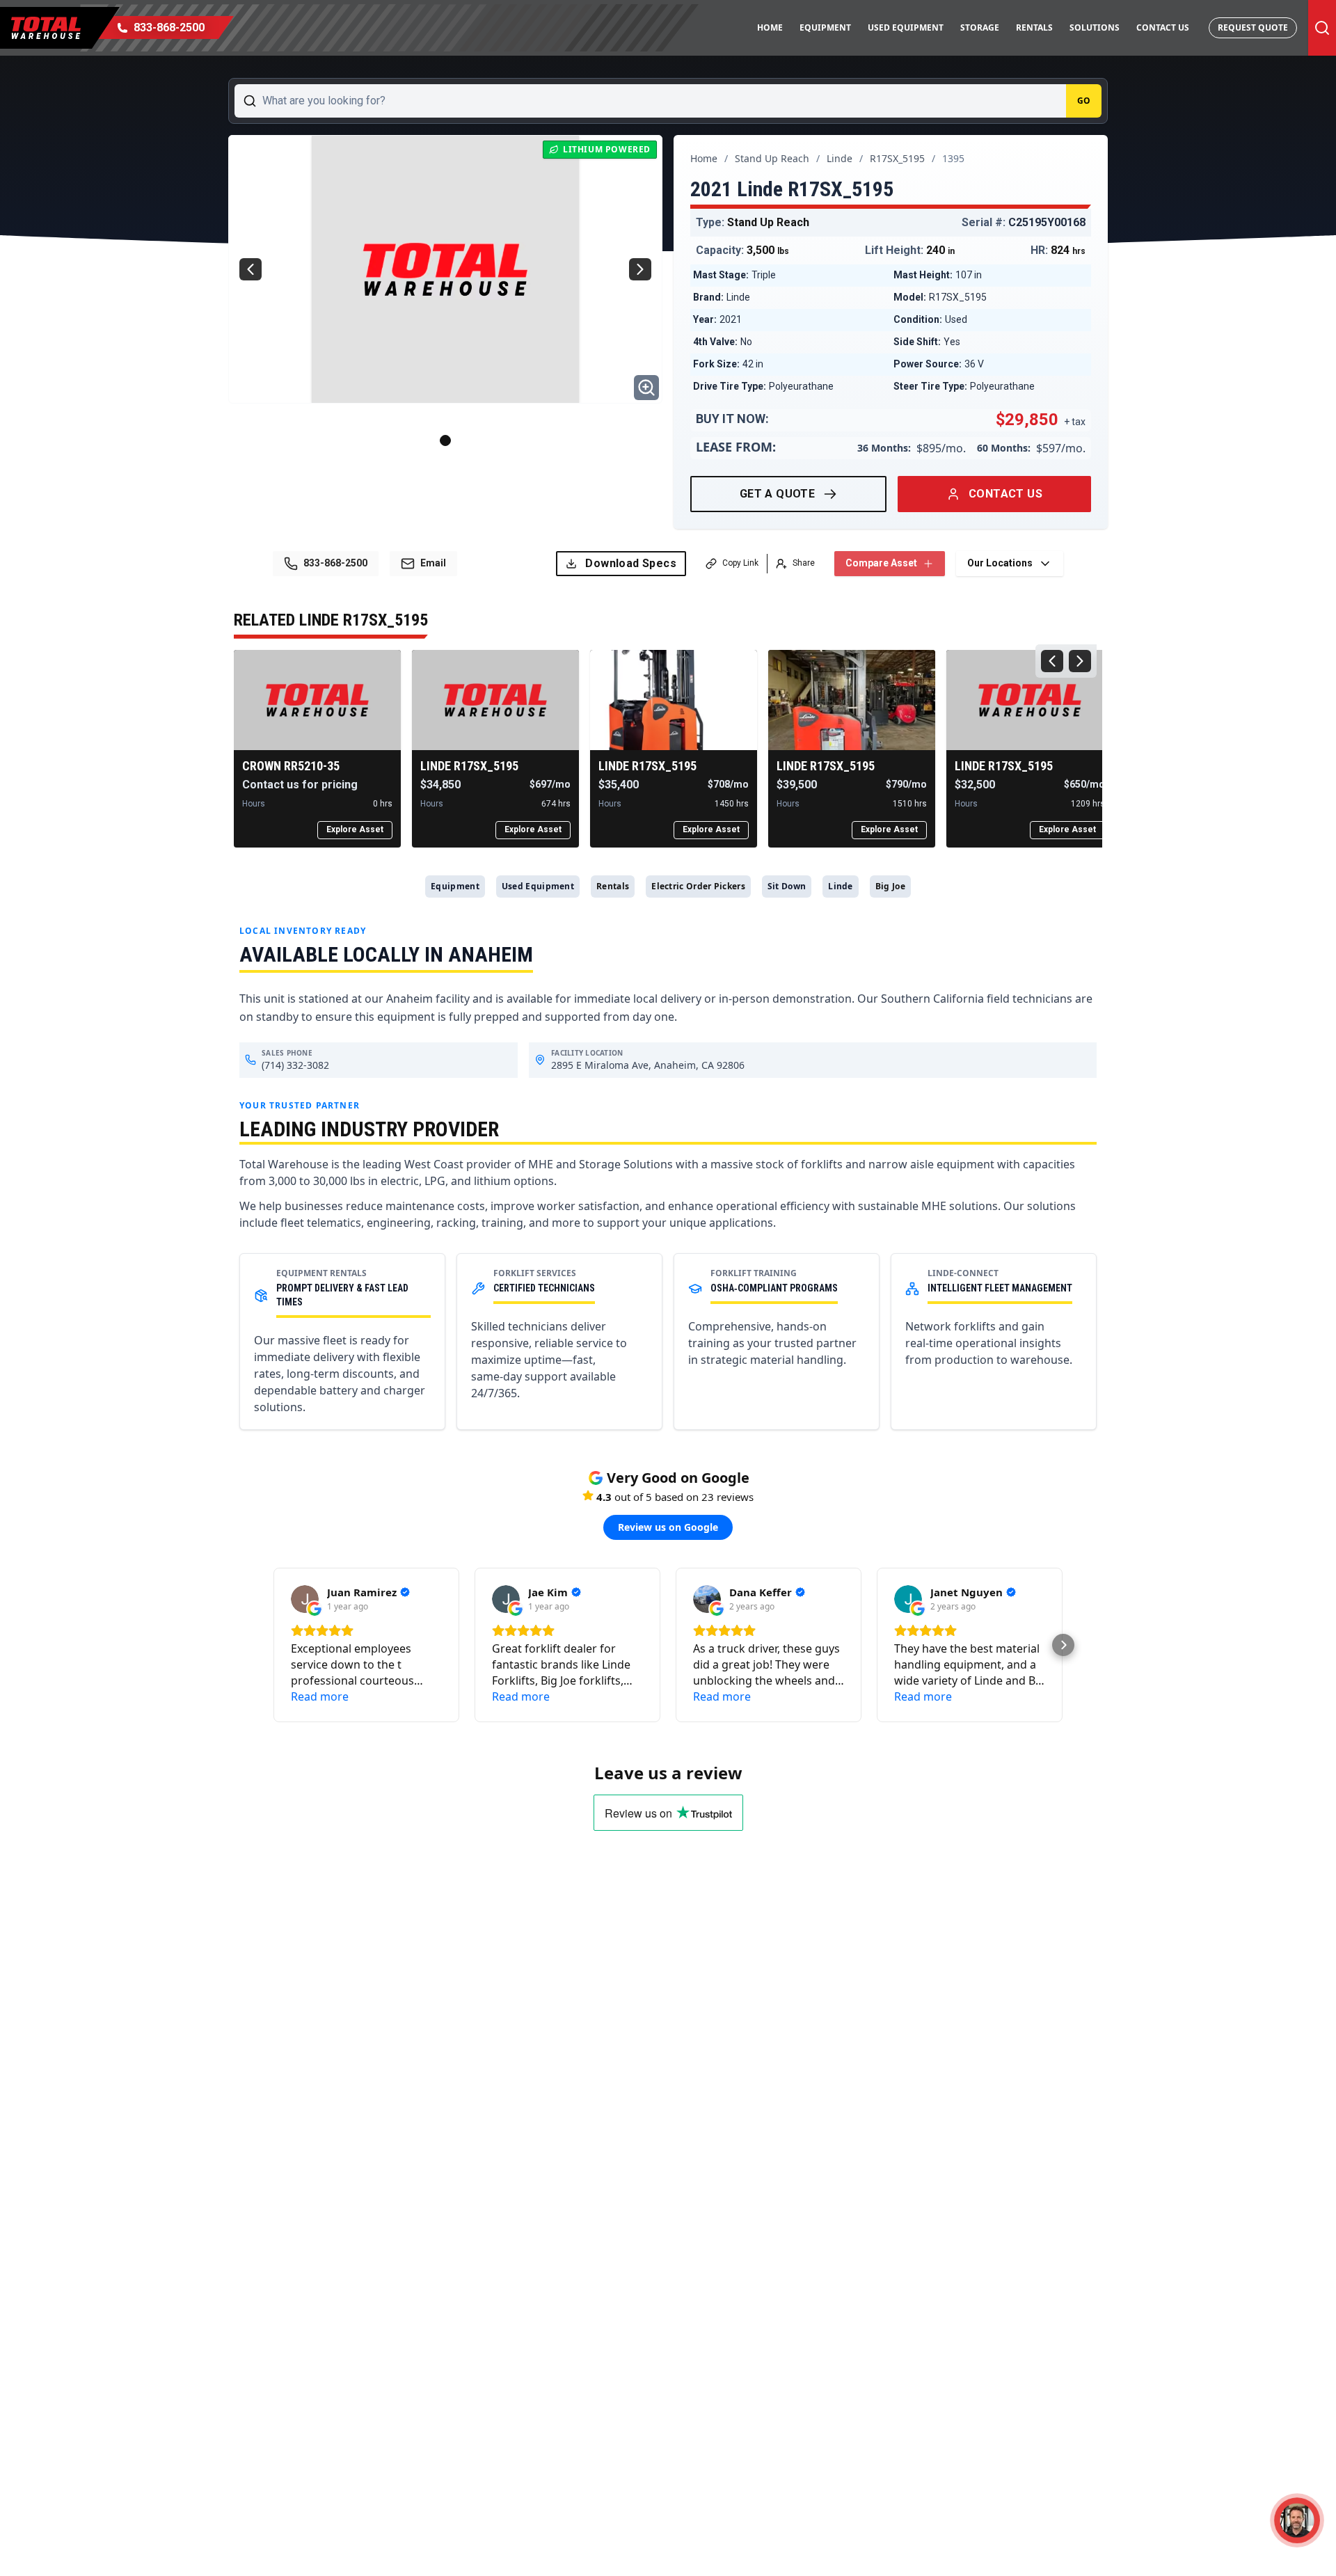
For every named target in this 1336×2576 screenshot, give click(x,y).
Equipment (825, 27)
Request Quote (1253, 27)
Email (433, 563)
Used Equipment (906, 27)
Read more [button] (320, 1696)
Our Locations (1000, 563)
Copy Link (740, 563)
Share (804, 563)
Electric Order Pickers (698, 886)
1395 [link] (953, 158)
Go (1084, 101)
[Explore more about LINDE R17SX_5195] (495, 700)
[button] (273, 1645)
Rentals (1034, 27)
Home (770, 27)
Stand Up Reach (772, 158)
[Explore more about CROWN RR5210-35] (317, 700)
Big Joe (890, 886)
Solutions (1095, 27)
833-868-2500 (335, 563)
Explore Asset (355, 829)
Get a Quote (777, 494)
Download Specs (631, 563)
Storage (980, 27)
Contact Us (1163, 27)
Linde (840, 158)
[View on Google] (305, 1599)
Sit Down (787, 886)
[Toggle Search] (1322, 28)
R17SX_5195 (897, 158)
